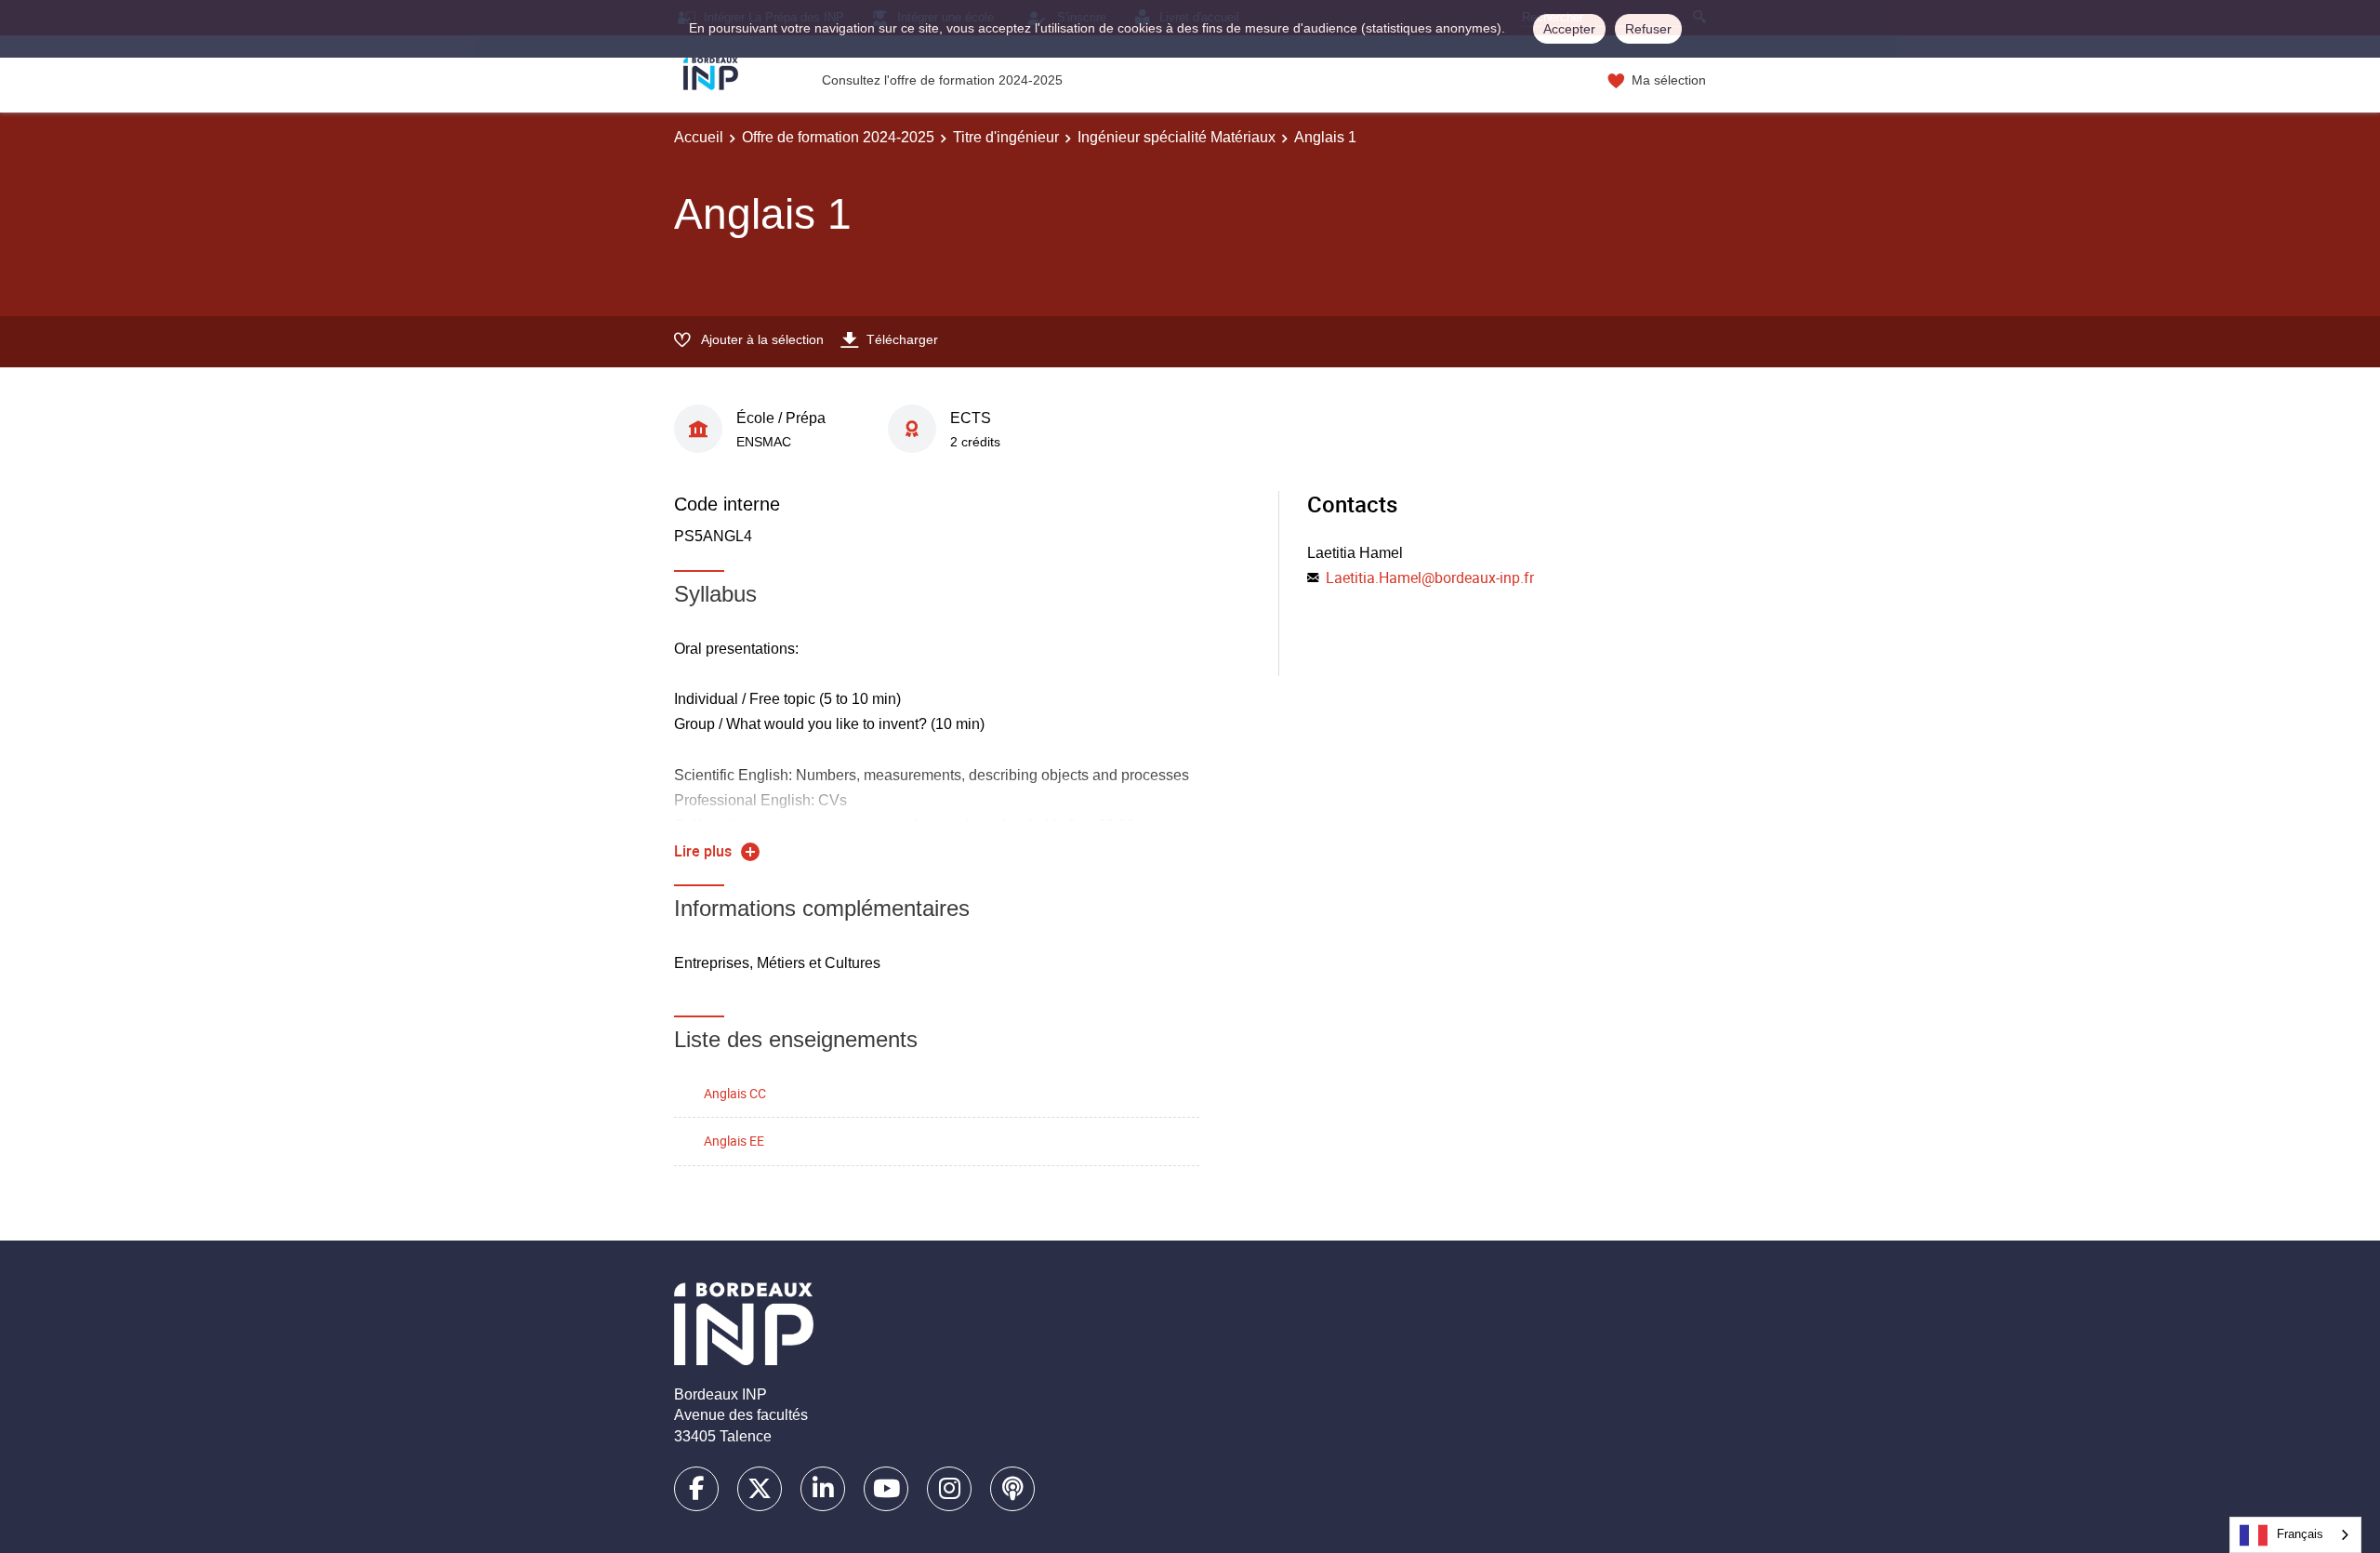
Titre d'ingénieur (1006, 137)
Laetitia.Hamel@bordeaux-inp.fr (1430, 577)
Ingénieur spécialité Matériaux (1177, 137)
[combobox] (2295, 1535)
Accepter (1569, 29)
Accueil (699, 137)
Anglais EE (734, 1141)
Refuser (1648, 29)
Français (2300, 1534)
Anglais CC (735, 1093)
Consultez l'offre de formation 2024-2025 (942, 80)
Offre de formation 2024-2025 (838, 137)
